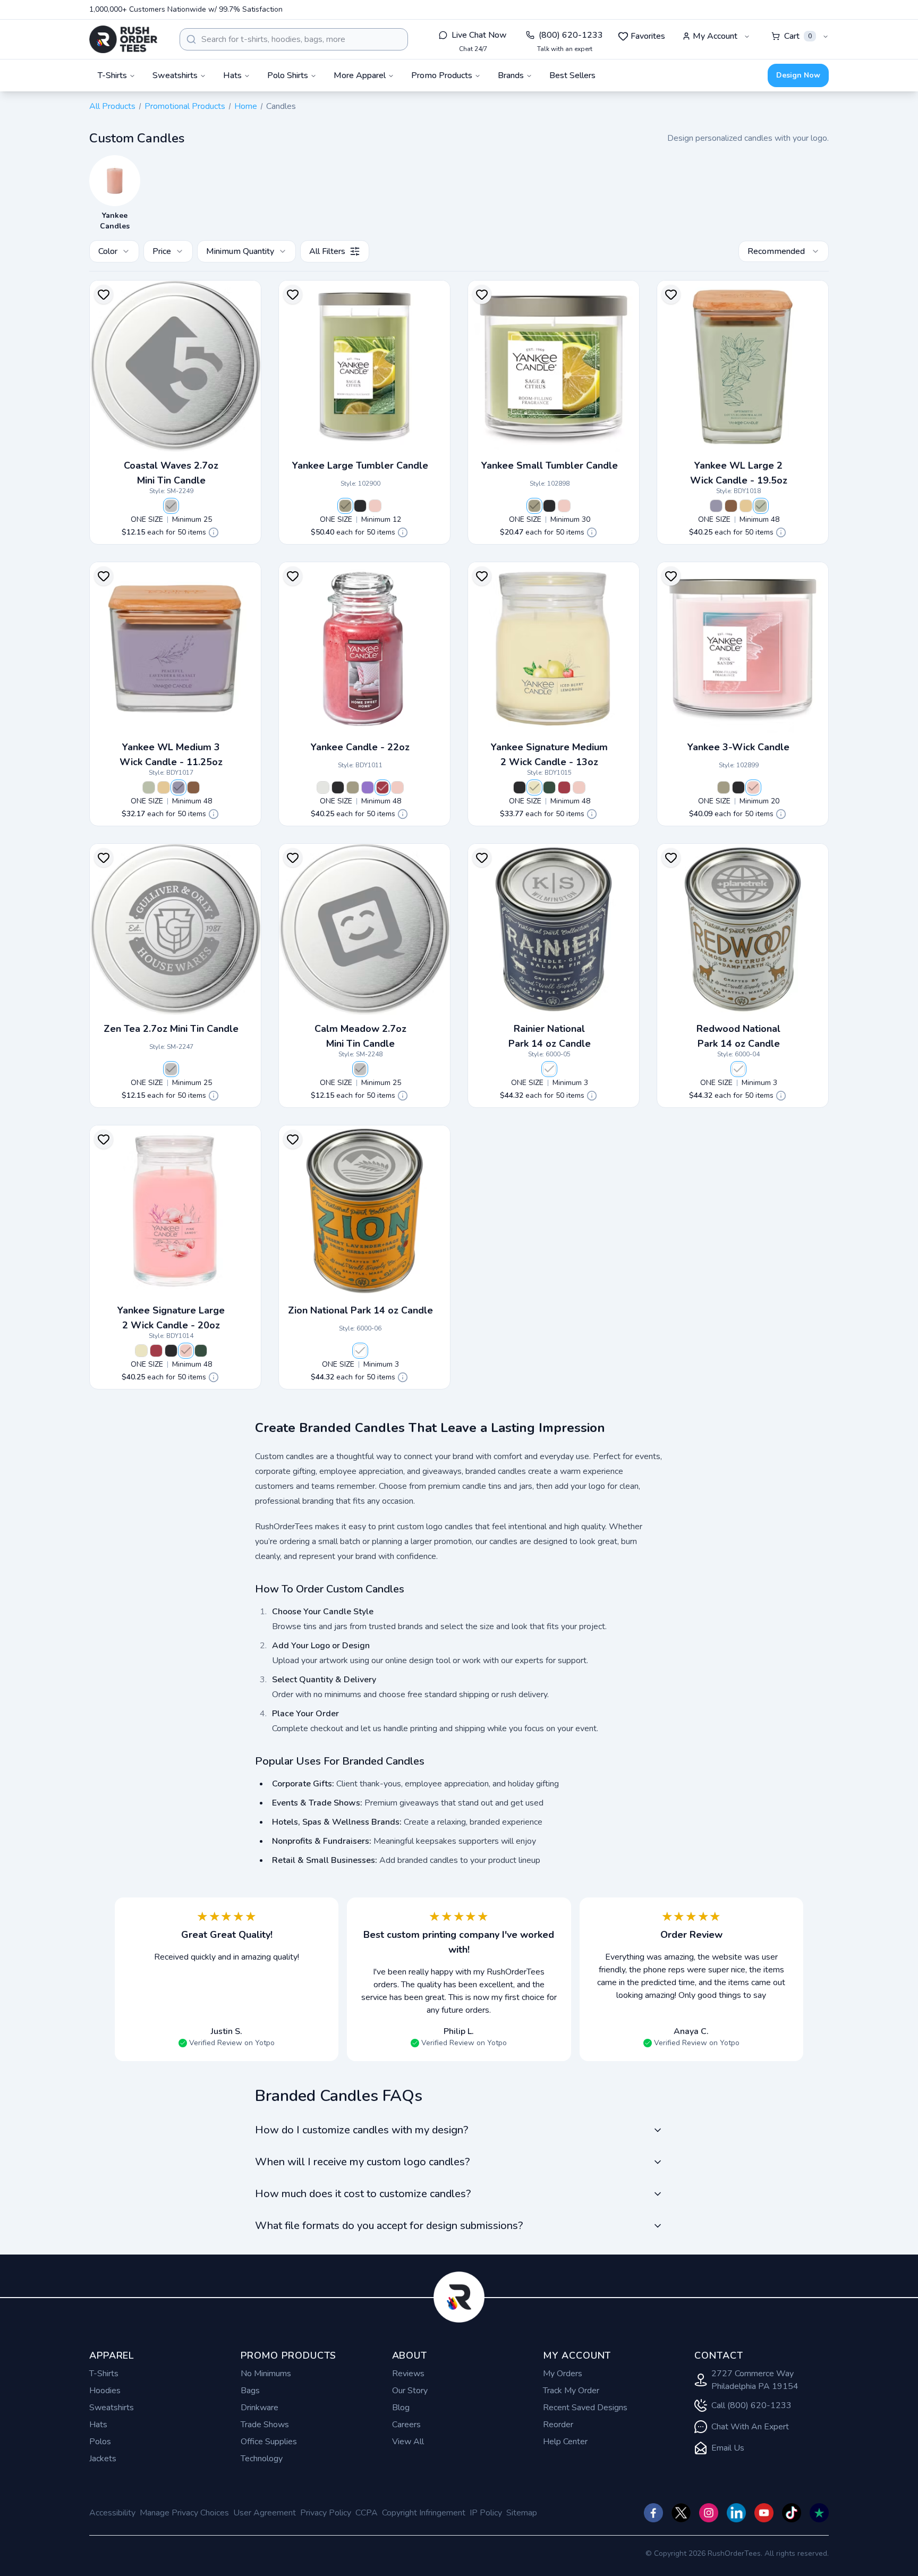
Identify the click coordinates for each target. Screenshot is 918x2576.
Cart (798, 36)
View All (408, 2442)
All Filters (327, 251)
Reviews (408, 2374)
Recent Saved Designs (585, 2408)
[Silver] (171, 506)
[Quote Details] (214, 532)
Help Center (565, 2442)
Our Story (410, 2391)
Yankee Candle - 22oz (360, 747)
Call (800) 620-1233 (751, 2405)
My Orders (563, 2374)
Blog (401, 2408)
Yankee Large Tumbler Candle (360, 465)
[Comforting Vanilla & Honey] (746, 506)
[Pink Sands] (375, 506)
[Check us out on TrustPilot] (819, 2513)
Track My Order (571, 2391)
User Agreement (265, 2513)
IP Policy (486, 2513)
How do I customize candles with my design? (362, 2130)
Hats (98, 2425)
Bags (250, 2391)
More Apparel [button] (360, 75)
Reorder (558, 2425)
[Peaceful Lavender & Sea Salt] (716, 506)
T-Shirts (104, 2374)
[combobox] (294, 39)
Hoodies (105, 2391)
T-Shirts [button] (112, 75)
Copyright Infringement (424, 2513)
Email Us (728, 2448)
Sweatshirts (112, 2408)
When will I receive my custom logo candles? (362, 2162)
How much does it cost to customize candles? (363, 2194)
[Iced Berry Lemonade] (534, 787)
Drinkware (260, 2408)
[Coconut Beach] (323, 787)
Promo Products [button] (442, 75)
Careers (406, 2425)
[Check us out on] (736, 2513)
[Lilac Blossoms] (368, 787)
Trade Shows (265, 2425)
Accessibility (112, 2513)
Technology (262, 2459)
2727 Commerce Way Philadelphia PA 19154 (755, 2380)
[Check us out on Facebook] (653, 2513)
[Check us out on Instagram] (709, 2513)
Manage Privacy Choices (184, 2513)
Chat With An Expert (750, 2427)
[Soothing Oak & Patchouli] (731, 506)
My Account (715, 36)
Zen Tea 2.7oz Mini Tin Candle (171, 1029)
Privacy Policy (326, 2513)
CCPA (367, 2513)
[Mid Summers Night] (360, 506)
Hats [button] (232, 75)
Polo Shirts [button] (288, 75)
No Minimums (266, 2374)
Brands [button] (511, 75)
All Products (112, 106)
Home (246, 106)
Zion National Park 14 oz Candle (360, 1310)
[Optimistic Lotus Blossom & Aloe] (761, 506)
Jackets (103, 2459)
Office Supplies (269, 2442)
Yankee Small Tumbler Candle (550, 465)
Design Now (798, 75)
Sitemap (522, 2513)
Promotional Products (185, 106)
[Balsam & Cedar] (549, 787)
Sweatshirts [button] (175, 75)
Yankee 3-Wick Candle (738, 747)
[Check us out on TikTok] (792, 2513)
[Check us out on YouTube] (764, 2513)
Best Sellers (572, 75)
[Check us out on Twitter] (681, 2513)
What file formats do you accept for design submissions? (389, 2226)
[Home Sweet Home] (382, 787)
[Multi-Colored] (549, 1069)
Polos (100, 2442)
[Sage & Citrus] (345, 506)
